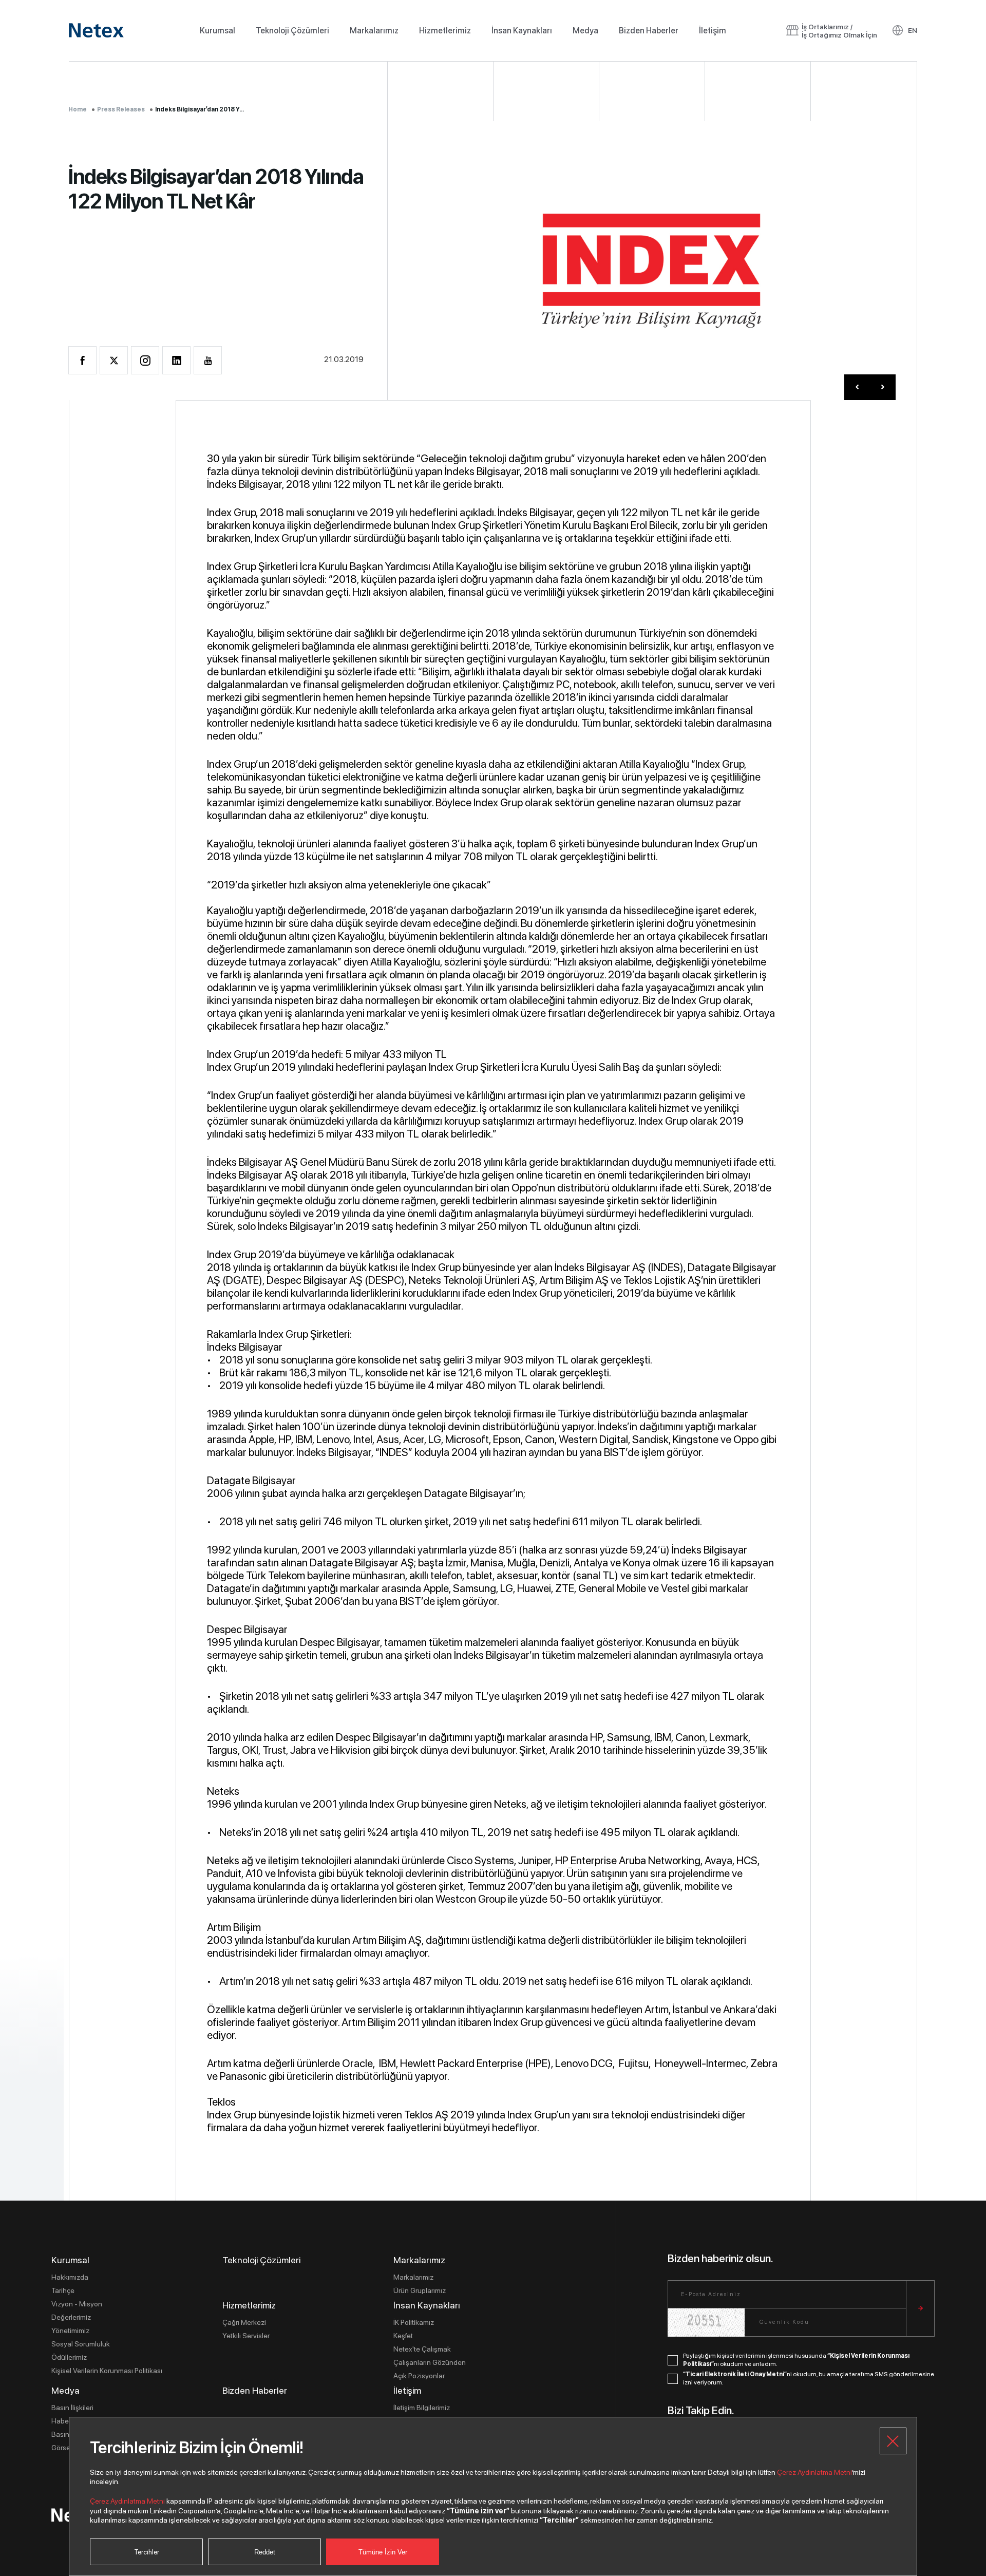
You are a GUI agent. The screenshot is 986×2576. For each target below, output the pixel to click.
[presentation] (857, 387)
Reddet (265, 2552)
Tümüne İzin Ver (383, 2552)
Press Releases (121, 109)
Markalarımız (374, 31)
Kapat (893, 2441)
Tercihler (147, 2552)
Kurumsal (217, 31)
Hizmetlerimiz (445, 31)
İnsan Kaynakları (522, 31)
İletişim (713, 31)
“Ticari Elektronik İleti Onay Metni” (735, 2374)
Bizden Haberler (649, 31)
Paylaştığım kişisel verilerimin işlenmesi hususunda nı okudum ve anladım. (796, 2360)
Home (78, 109)
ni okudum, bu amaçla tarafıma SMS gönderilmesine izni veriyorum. (809, 2378)
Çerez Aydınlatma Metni (814, 2472)
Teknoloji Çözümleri (292, 31)
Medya (585, 31)
